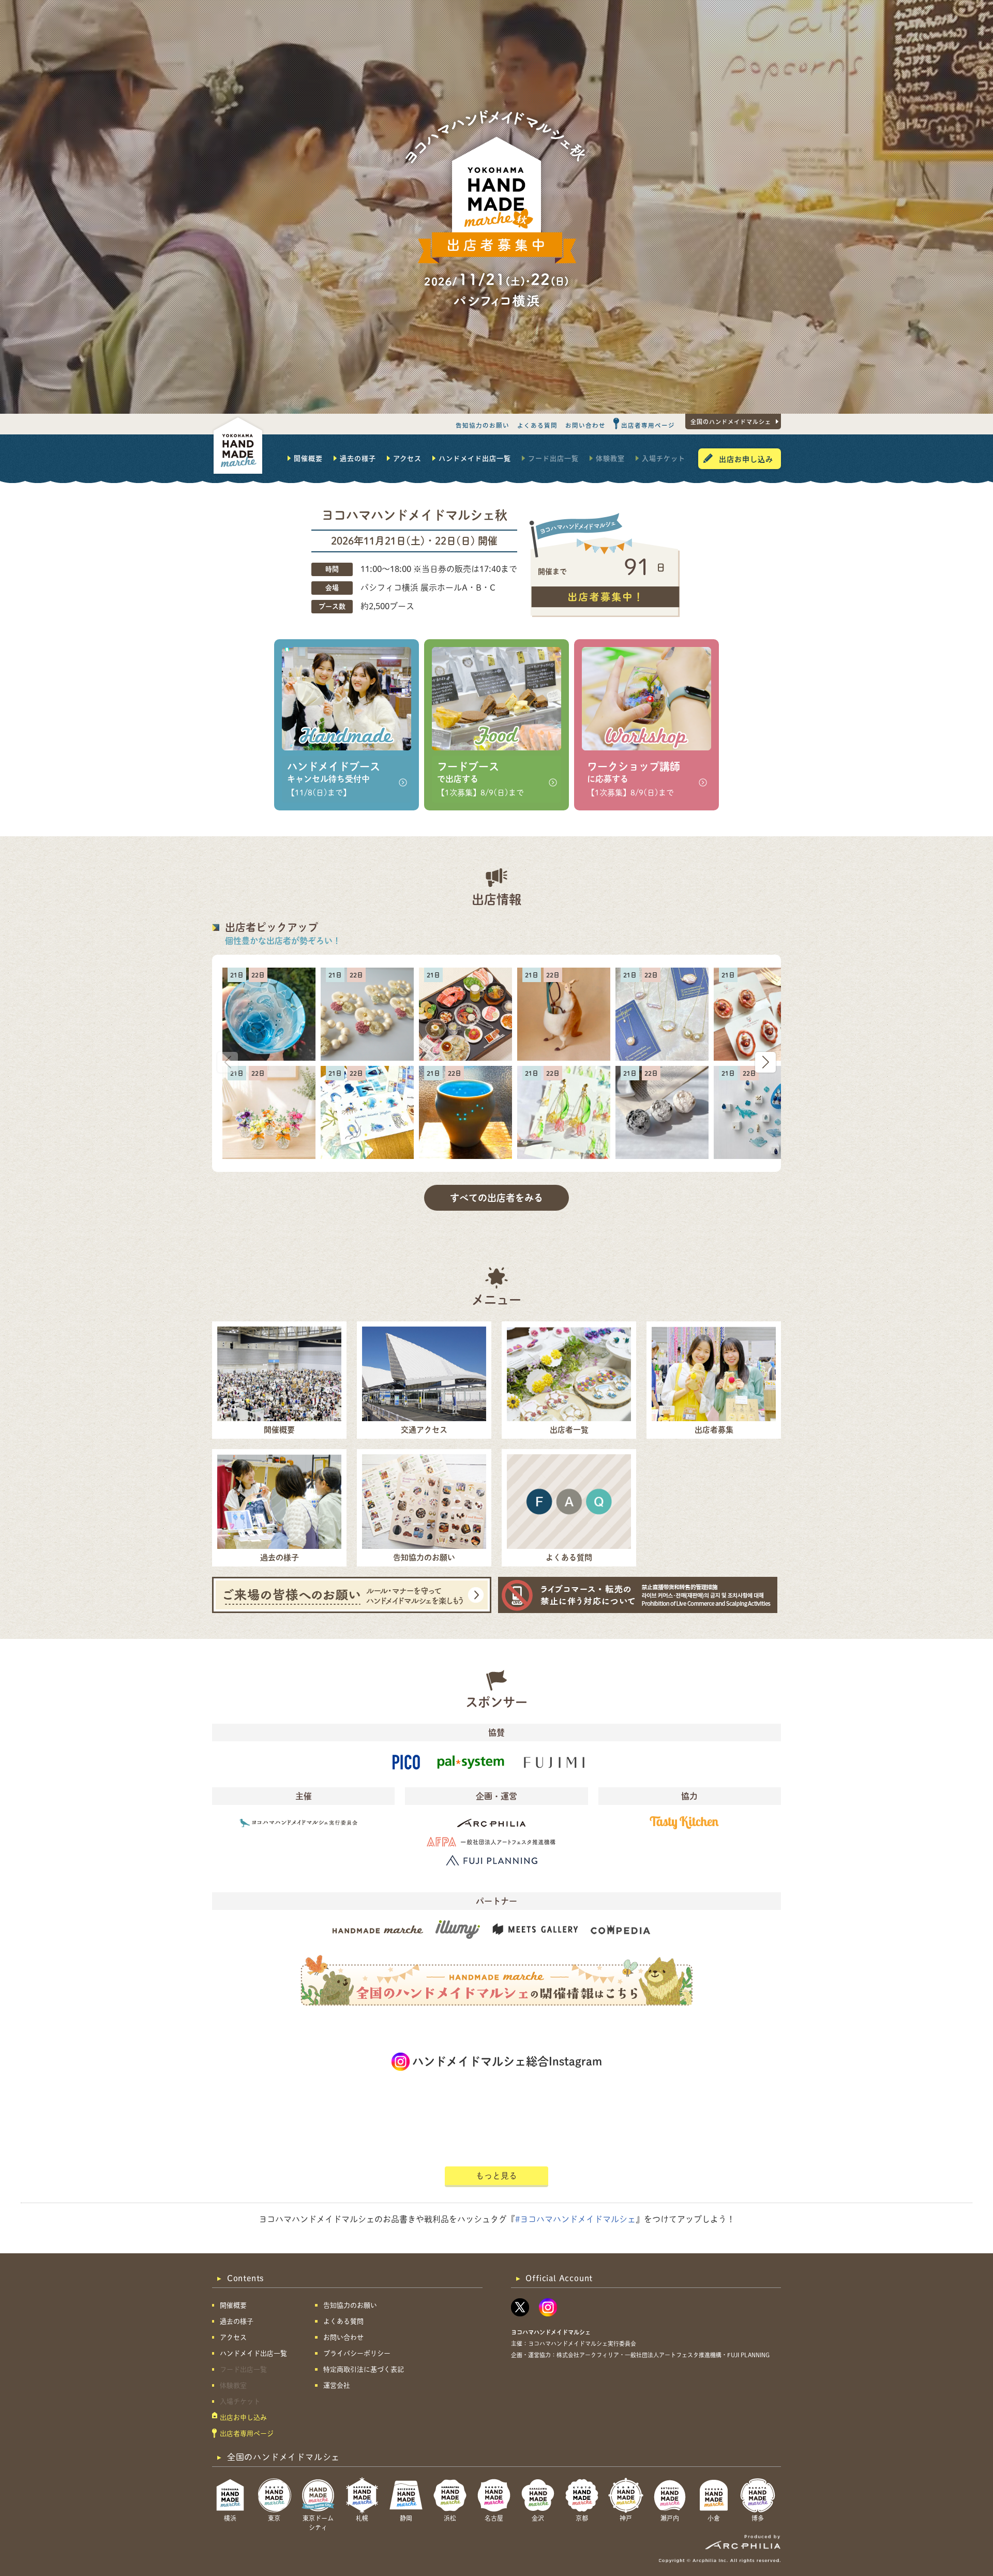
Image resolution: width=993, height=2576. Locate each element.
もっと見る (496, 2176)
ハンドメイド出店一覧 (475, 458)
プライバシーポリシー (357, 2353)
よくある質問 (537, 425)
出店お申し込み (746, 459)
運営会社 (337, 2385)
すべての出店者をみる (496, 1198)
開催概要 (308, 458)
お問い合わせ (585, 425)
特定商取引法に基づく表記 (364, 2369)
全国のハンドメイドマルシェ (731, 421)
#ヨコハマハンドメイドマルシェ (575, 2219)
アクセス (407, 458)
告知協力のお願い (483, 425)
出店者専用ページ (648, 425)
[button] (765, 1062)
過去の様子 (358, 458)
